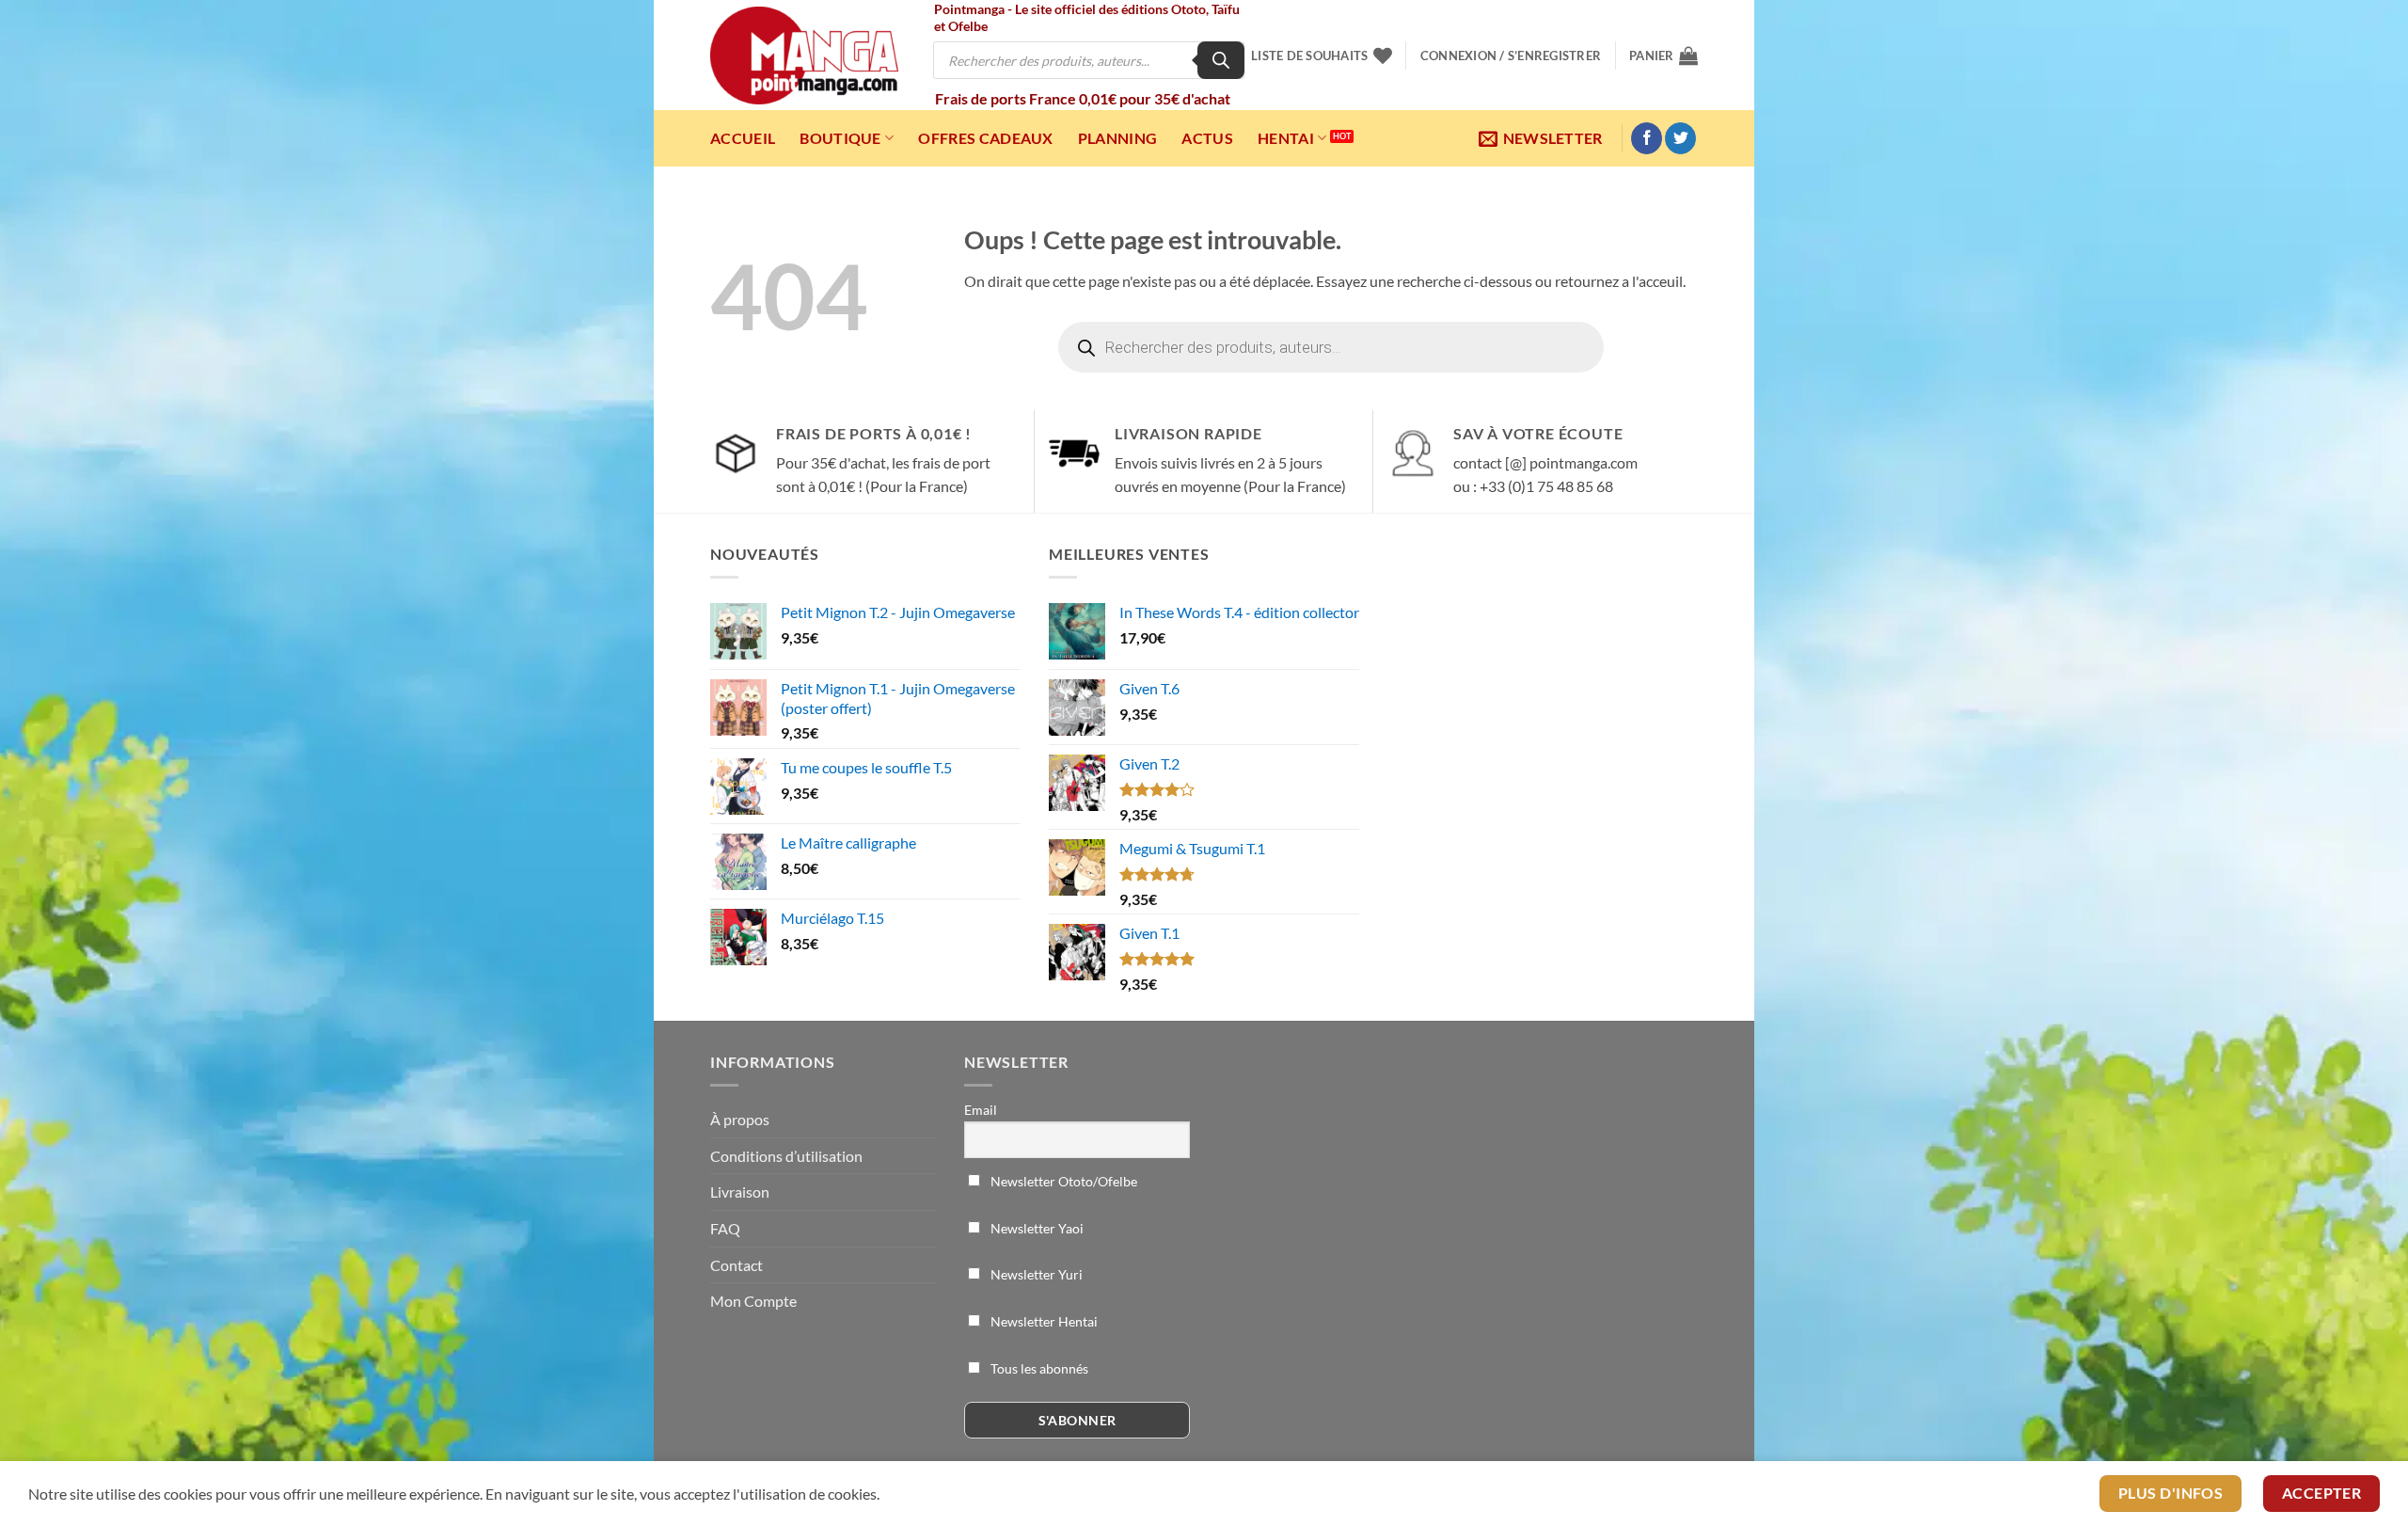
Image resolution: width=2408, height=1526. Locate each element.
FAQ (725, 1228)
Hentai (1286, 138)
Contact (737, 1265)
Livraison (740, 1192)
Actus (1207, 138)
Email (981, 1110)
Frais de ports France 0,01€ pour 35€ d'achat (1083, 98)
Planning (1118, 138)
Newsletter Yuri (1035, 1274)
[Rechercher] (1221, 60)
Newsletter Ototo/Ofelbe (1062, 1181)
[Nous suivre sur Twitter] (1680, 138)
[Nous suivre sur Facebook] (1647, 138)
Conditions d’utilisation (786, 1156)
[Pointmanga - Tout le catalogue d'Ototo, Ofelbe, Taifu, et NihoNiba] (804, 56)
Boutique (840, 138)
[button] (1511, 56)
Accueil (743, 138)
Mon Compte (753, 1301)
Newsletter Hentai (1043, 1321)
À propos (740, 1119)
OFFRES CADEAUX (985, 138)
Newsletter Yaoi (1036, 1228)
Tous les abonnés (1038, 1368)
